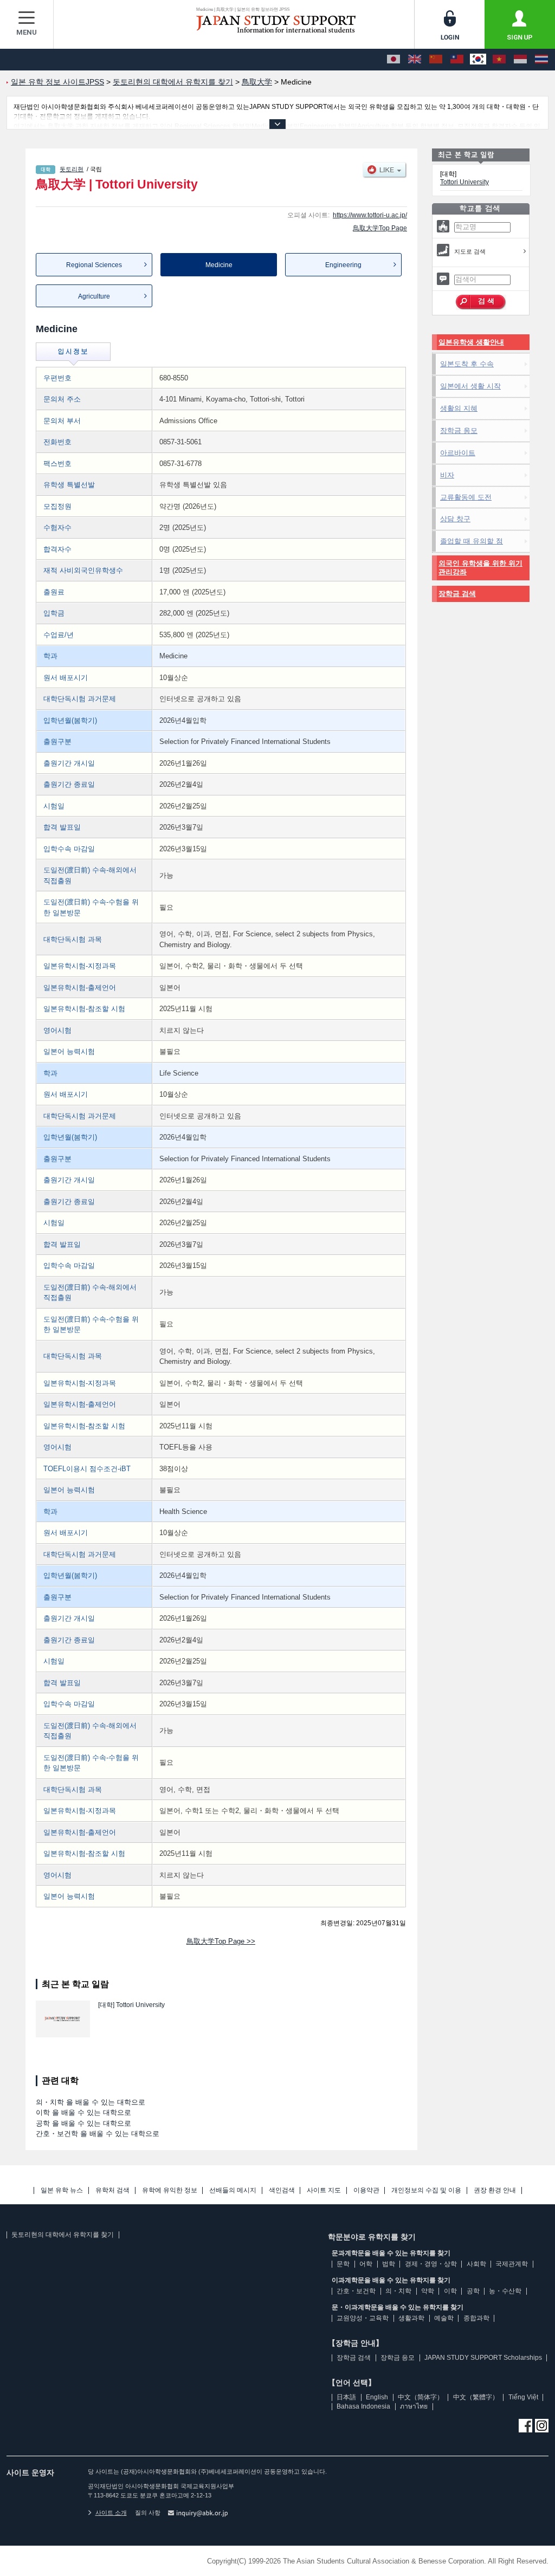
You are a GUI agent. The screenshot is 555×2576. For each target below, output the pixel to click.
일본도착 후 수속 (467, 364)
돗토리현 (72, 169)
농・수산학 (505, 2291)
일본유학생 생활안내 (471, 342)
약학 (428, 2291)
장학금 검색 (457, 594)
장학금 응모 (459, 431)
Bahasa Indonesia (363, 2406)
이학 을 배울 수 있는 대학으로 (83, 2112)
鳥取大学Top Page (380, 228)
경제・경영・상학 (431, 2264)
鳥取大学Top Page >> (221, 1941)
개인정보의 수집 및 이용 (426, 2190)
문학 (343, 2264)
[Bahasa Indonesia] (520, 60)
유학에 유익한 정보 (170, 2190)
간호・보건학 (356, 2291)
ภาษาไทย (414, 2406)
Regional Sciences (94, 265)
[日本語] (393, 60)
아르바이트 (458, 453)
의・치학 (398, 2291)
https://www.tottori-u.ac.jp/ (370, 215)
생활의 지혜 (459, 408)
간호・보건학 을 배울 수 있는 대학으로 (98, 2134)
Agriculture (94, 296)
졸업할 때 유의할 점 (472, 541)
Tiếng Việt (523, 2397)
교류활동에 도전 (466, 497)
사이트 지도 (324, 2190)
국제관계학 (512, 2264)
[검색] (481, 302)
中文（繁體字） (476, 2397)
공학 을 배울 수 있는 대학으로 (83, 2123)
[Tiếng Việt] (499, 60)
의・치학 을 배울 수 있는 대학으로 (91, 2102)
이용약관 (366, 2190)
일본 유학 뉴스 (62, 2190)
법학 (389, 2264)
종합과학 (476, 2318)
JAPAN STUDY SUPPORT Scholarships (483, 2358)
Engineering (343, 265)
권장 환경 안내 (495, 2190)
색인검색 (282, 2190)
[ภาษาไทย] (541, 60)
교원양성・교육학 (363, 2318)
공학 (473, 2291)
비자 (447, 475)
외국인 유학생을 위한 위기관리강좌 (480, 568)
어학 (366, 2264)
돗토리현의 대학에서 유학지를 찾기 (63, 2235)
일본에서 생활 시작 (470, 386)
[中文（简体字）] (436, 60)
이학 (450, 2291)
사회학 (476, 2264)
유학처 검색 (112, 2190)
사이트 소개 (111, 2513)
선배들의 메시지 (233, 2190)
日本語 (346, 2397)
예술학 (444, 2318)
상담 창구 (455, 519)
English (377, 2397)
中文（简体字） (421, 2397)
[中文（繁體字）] (457, 60)
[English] (415, 60)
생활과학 (411, 2318)
